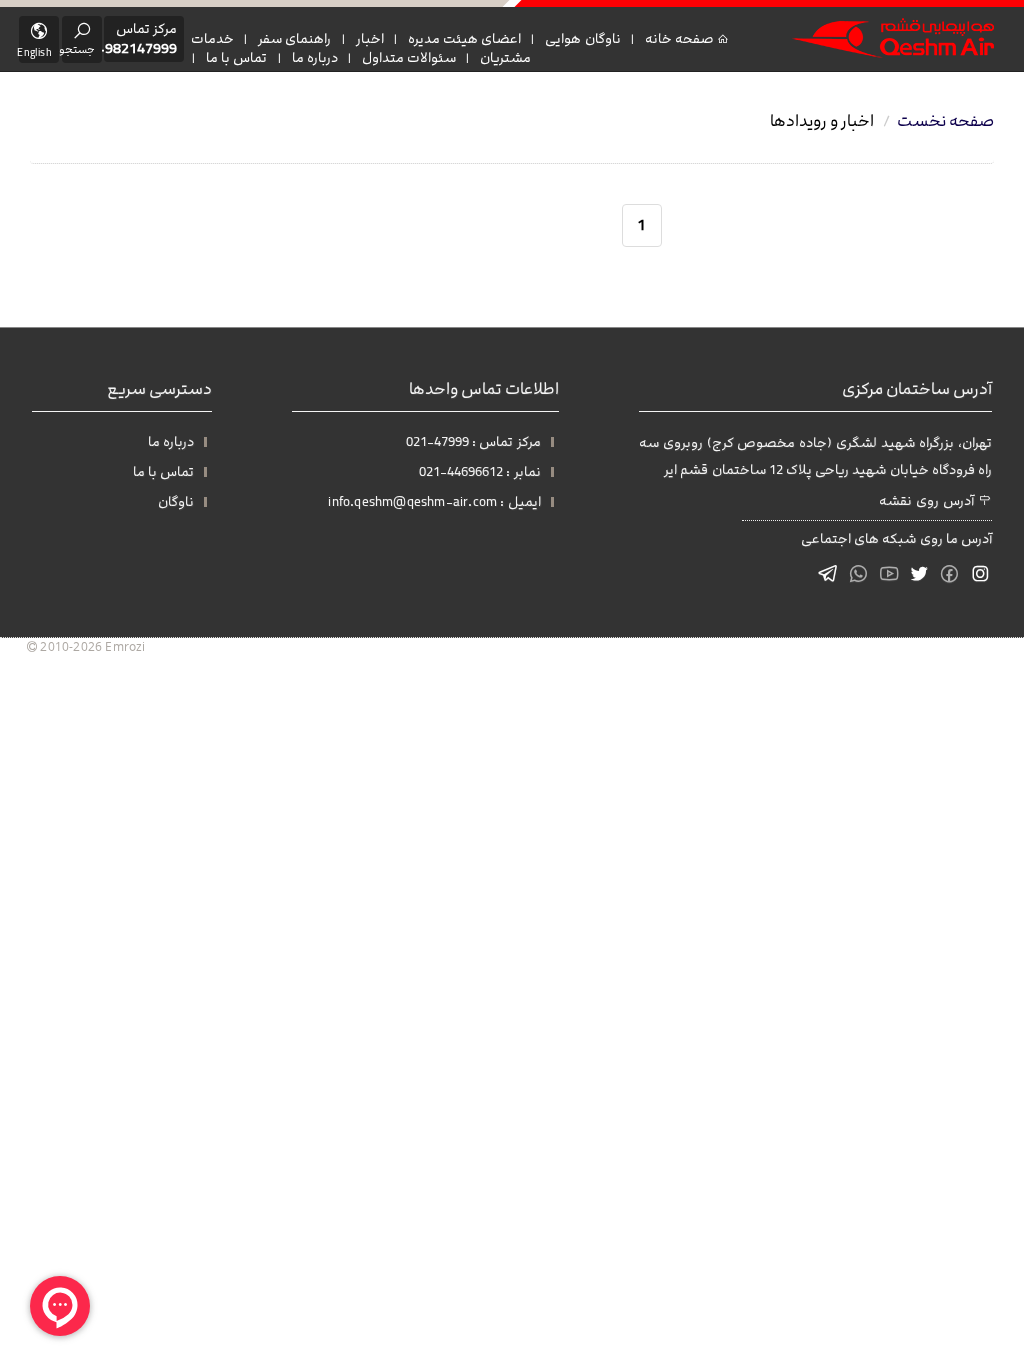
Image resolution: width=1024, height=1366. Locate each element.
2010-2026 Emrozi (91, 646)
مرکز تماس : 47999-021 (473, 442)
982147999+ (137, 49)
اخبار (370, 39)
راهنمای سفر (294, 39)
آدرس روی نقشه (928, 500)
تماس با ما (236, 58)
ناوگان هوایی (582, 39)
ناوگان (176, 502)
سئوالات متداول (409, 58)
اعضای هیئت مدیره (464, 39)
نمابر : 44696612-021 (479, 472)
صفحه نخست (945, 121)
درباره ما (315, 58)
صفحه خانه (681, 39)
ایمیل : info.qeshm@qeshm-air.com (434, 502)
